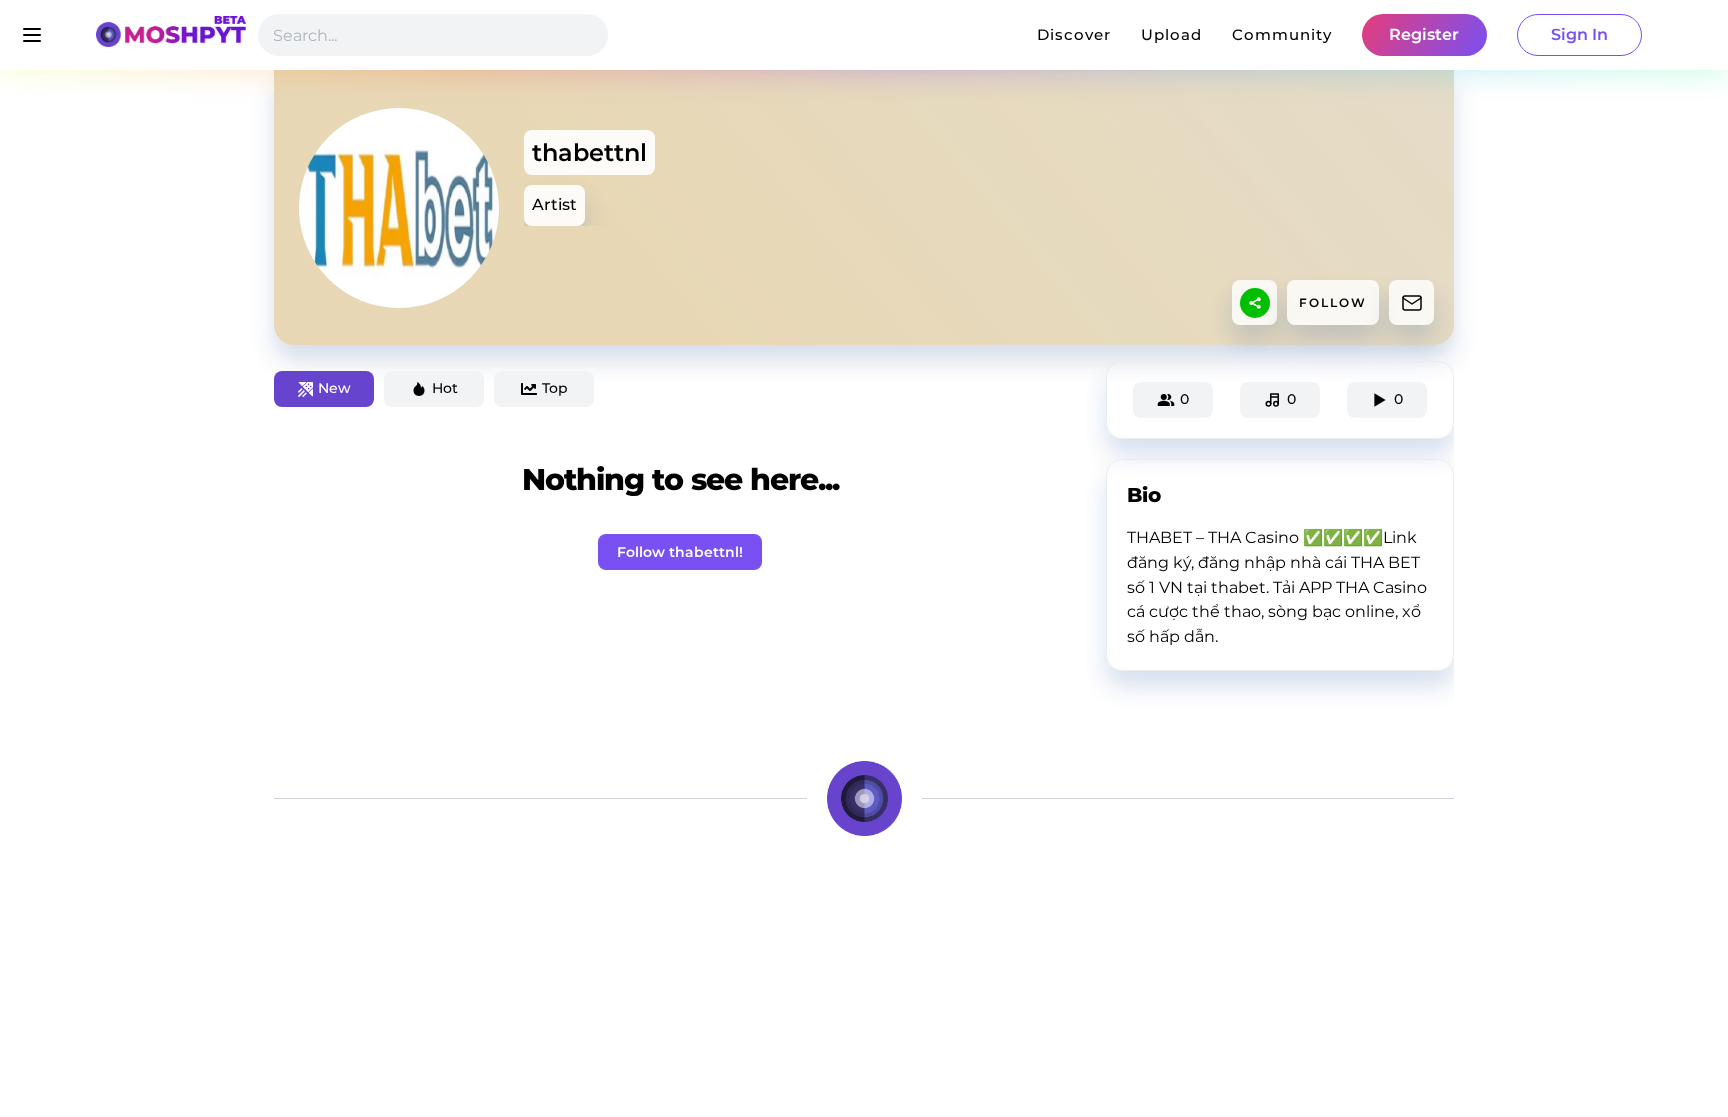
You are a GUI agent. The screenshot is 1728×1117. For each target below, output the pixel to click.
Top (555, 388)
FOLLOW (1333, 302)
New (334, 388)
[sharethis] (1255, 303)
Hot (445, 388)
